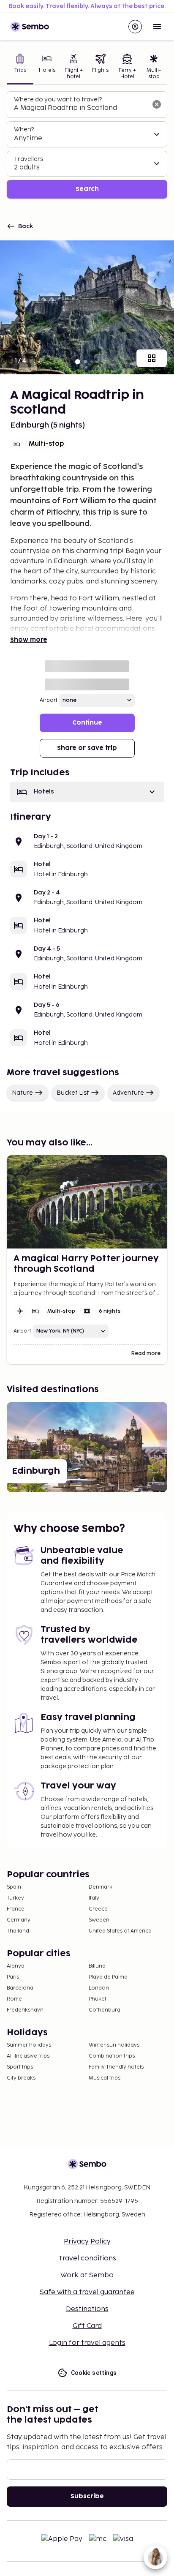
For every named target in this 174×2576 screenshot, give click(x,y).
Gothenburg (105, 2010)
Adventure (128, 1093)
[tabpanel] (87, 145)
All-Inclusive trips (28, 2056)
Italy (94, 1898)
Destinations (87, 2309)
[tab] (20, 67)
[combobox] (80, 108)
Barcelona (20, 1988)
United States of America (120, 1931)
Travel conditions (87, 2258)
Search (87, 189)
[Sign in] (135, 27)
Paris (13, 1977)
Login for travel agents (87, 2343)
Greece (98, 1909)
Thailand (18, 1931)
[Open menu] (157, 27)
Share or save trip (87, 748)
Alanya (16, 1966)
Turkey (15, 1898)
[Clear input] (157, 104)
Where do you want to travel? (58, 99)
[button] (87, 792)
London (99, 1988)
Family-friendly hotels (116, 2067)
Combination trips (112, 2056)
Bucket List (73, 1093)
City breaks (21, 2078)
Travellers (29, 159)
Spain (14, 1887)
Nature (22, 1093)
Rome (14, 1999)
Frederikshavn (25, 2010)
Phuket (98, 1999)
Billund (97, 1966)
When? (24, 129)
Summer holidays (29, 2045)
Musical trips (105, 2078)
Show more (29, 640)
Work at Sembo (87, 2275)
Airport (49, 700)
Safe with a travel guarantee (87, 2292)
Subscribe (87, 2496)
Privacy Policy (87, 2242)
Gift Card (87, 2326)
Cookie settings (94, 2373)
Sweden (99, 1920)
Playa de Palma (108, 1977)
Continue (87, 723)
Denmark (101, 1887)
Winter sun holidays (114, 2045)
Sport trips (20, 2067)
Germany (19, 1920)
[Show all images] (152, 358)
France (16, 1909)
